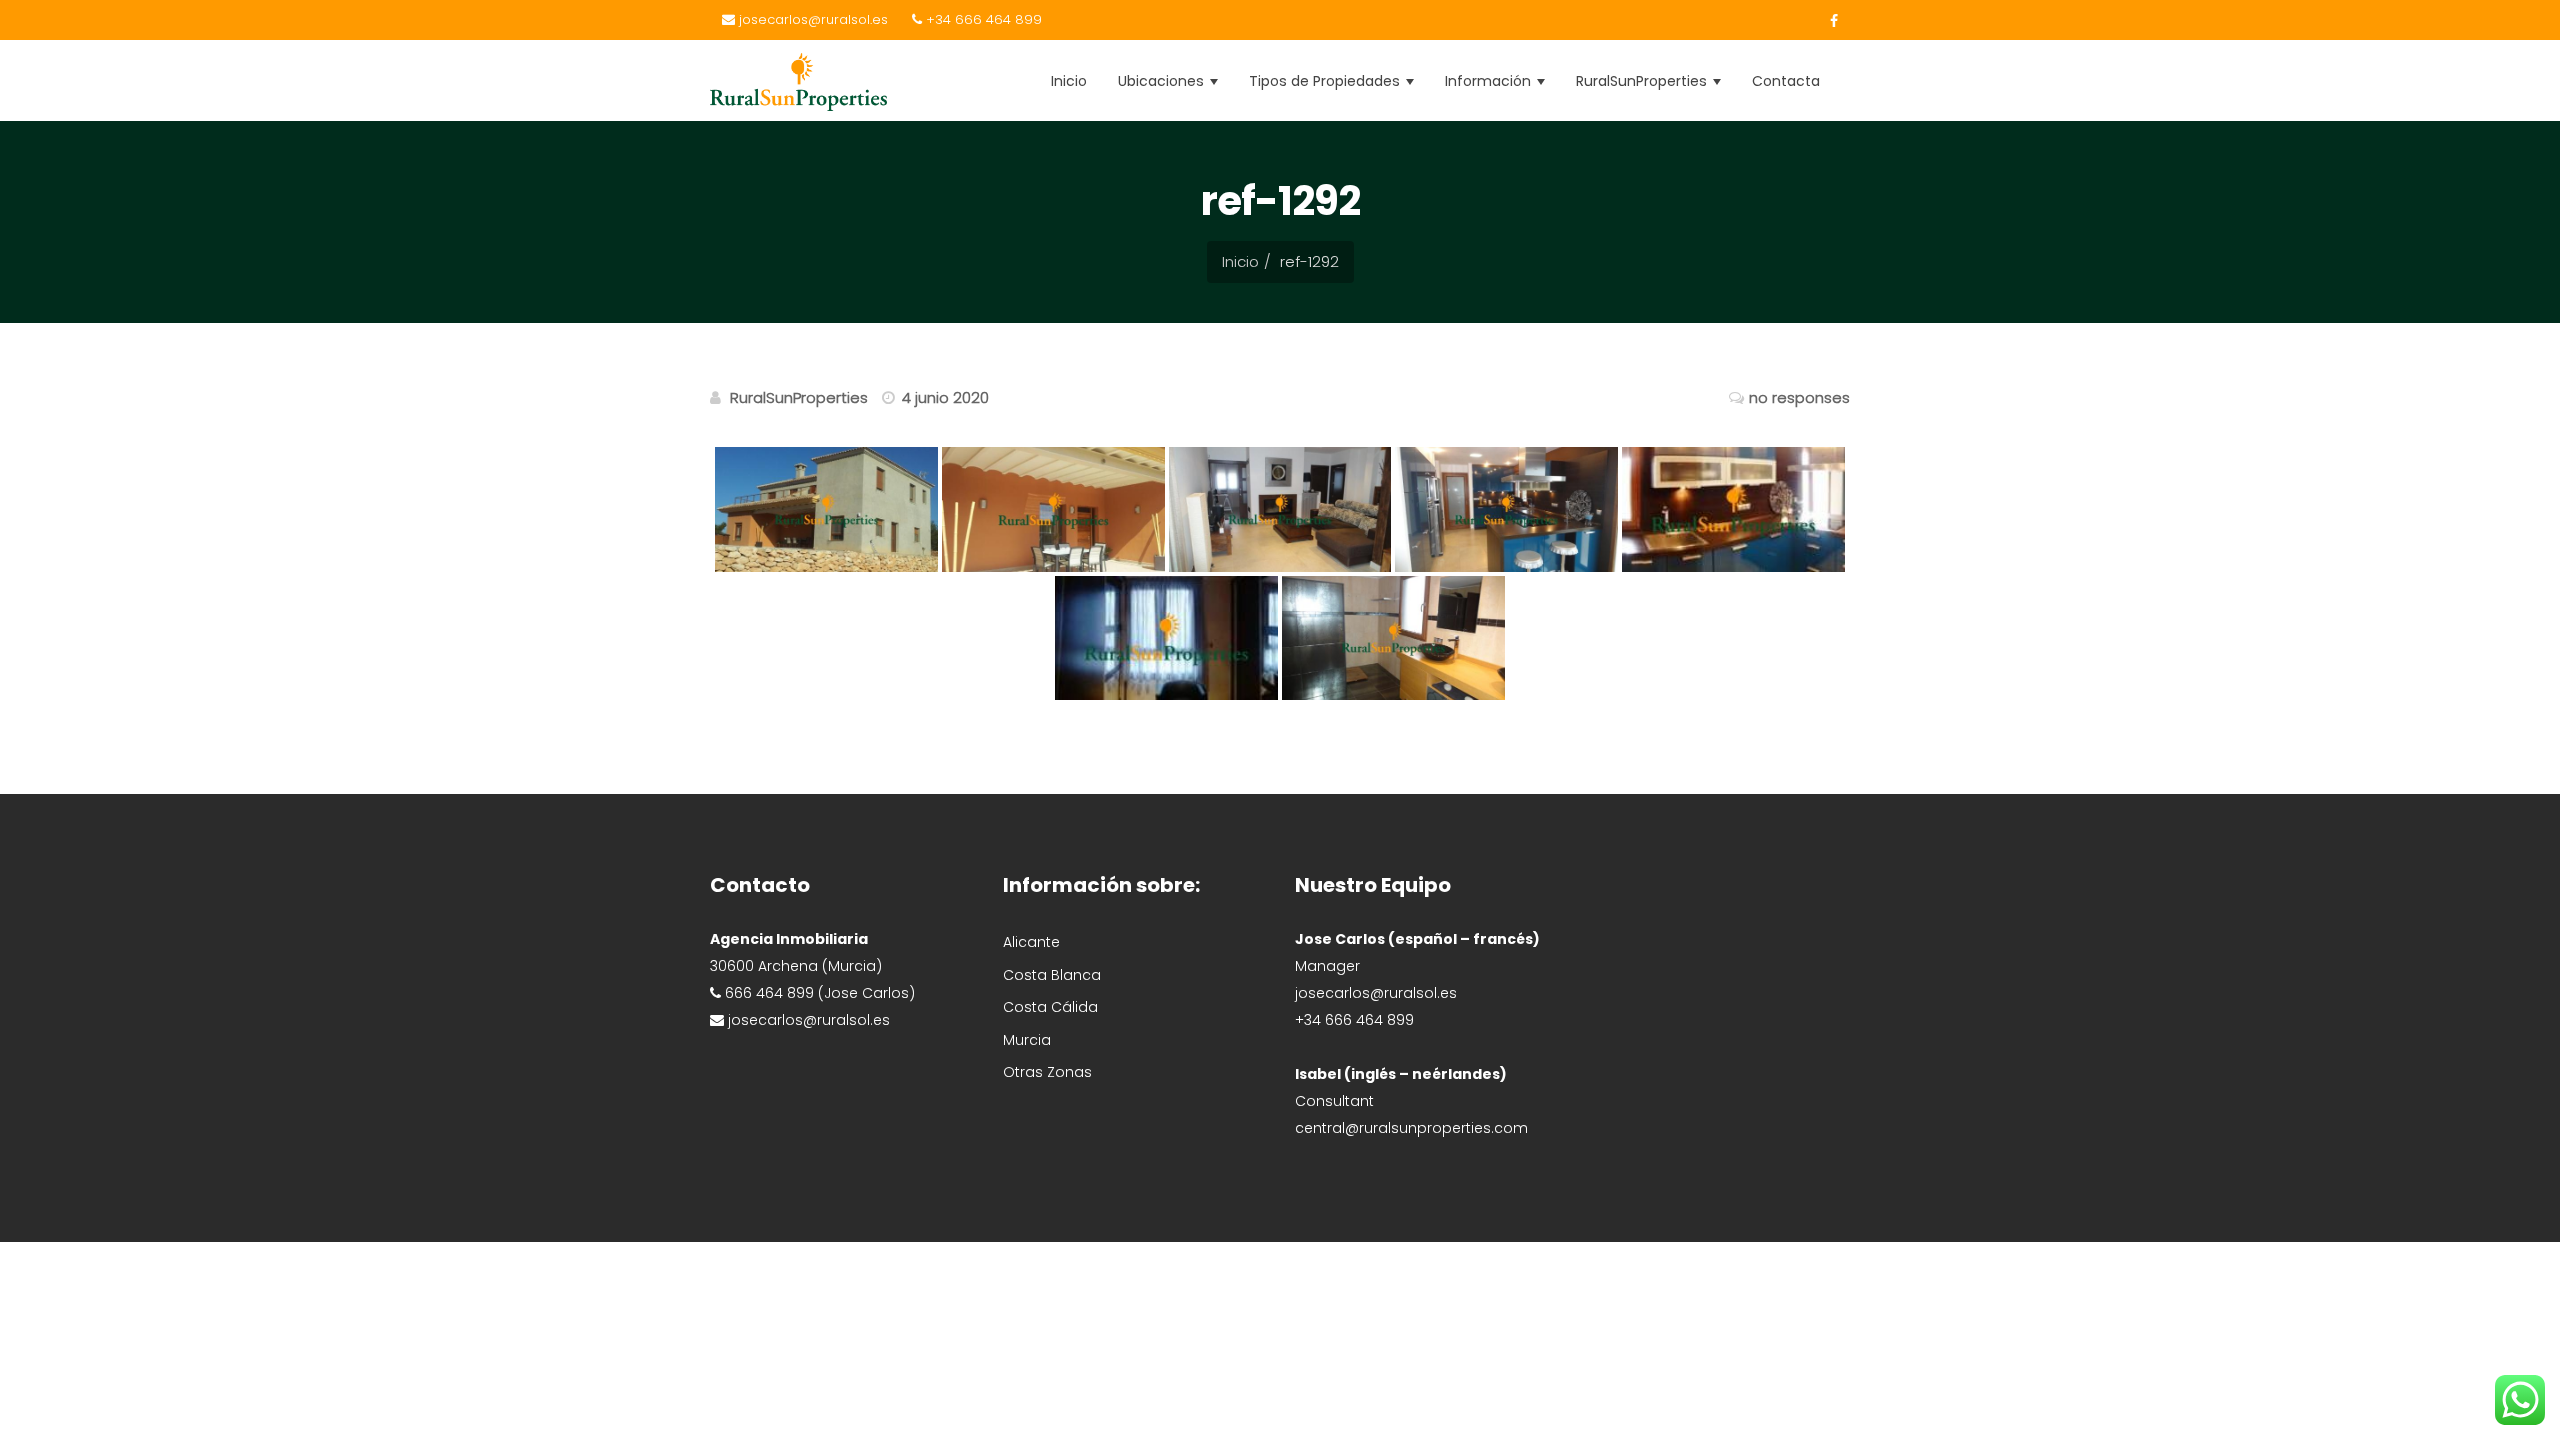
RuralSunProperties (1643, 81)
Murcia (1027, 1040)
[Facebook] (1828, 21)
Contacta (1786, 81)
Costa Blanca (1052, 975)
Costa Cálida (1050, 1007)
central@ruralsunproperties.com (1411, 1128)
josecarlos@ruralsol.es (811, 19)
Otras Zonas (1047, 1072)
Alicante (1031, 942)
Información (1490, 81)
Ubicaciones (1163, 81)
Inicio (1069, 81)
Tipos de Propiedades (1326, 81)
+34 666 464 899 (982, 19)
